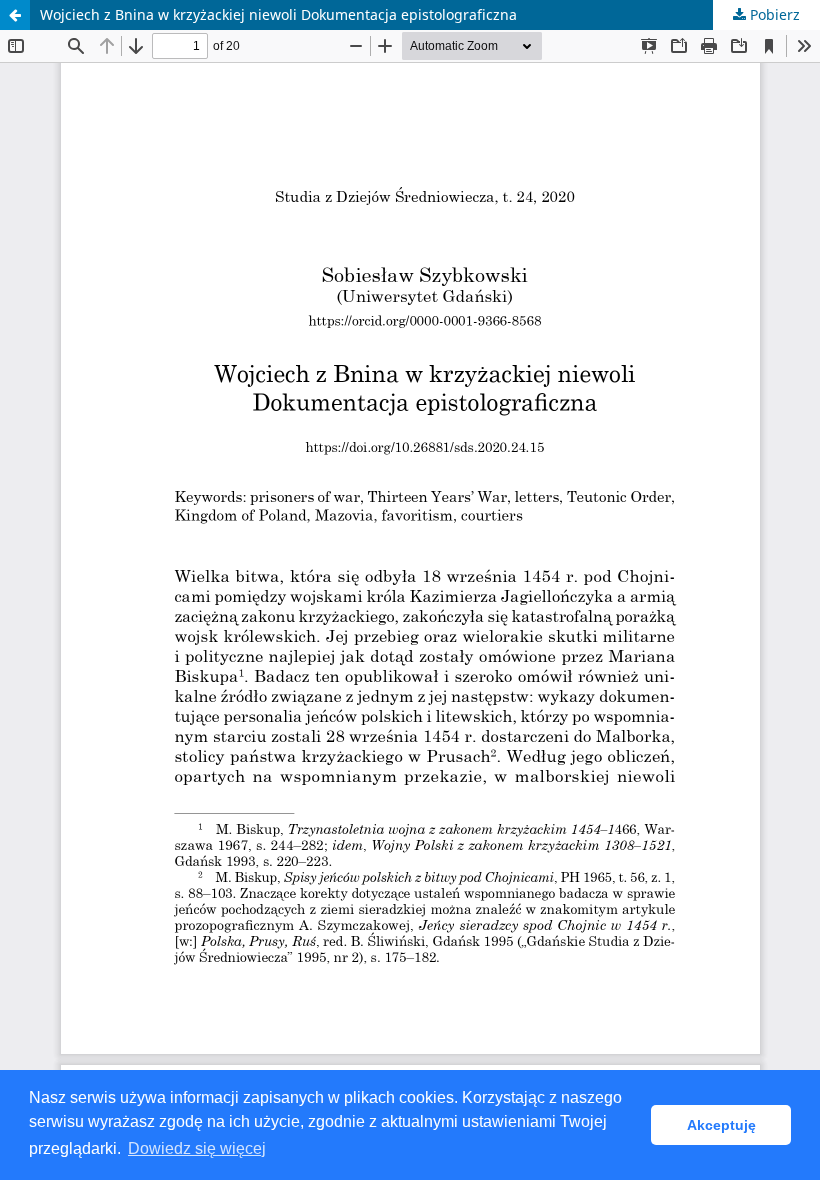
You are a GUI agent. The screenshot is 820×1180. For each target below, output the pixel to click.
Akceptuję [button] (721, 1125)
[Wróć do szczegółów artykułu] (15, 15)
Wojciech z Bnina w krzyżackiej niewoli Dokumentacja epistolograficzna (278, 14)
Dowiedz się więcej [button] (197, 1148)
